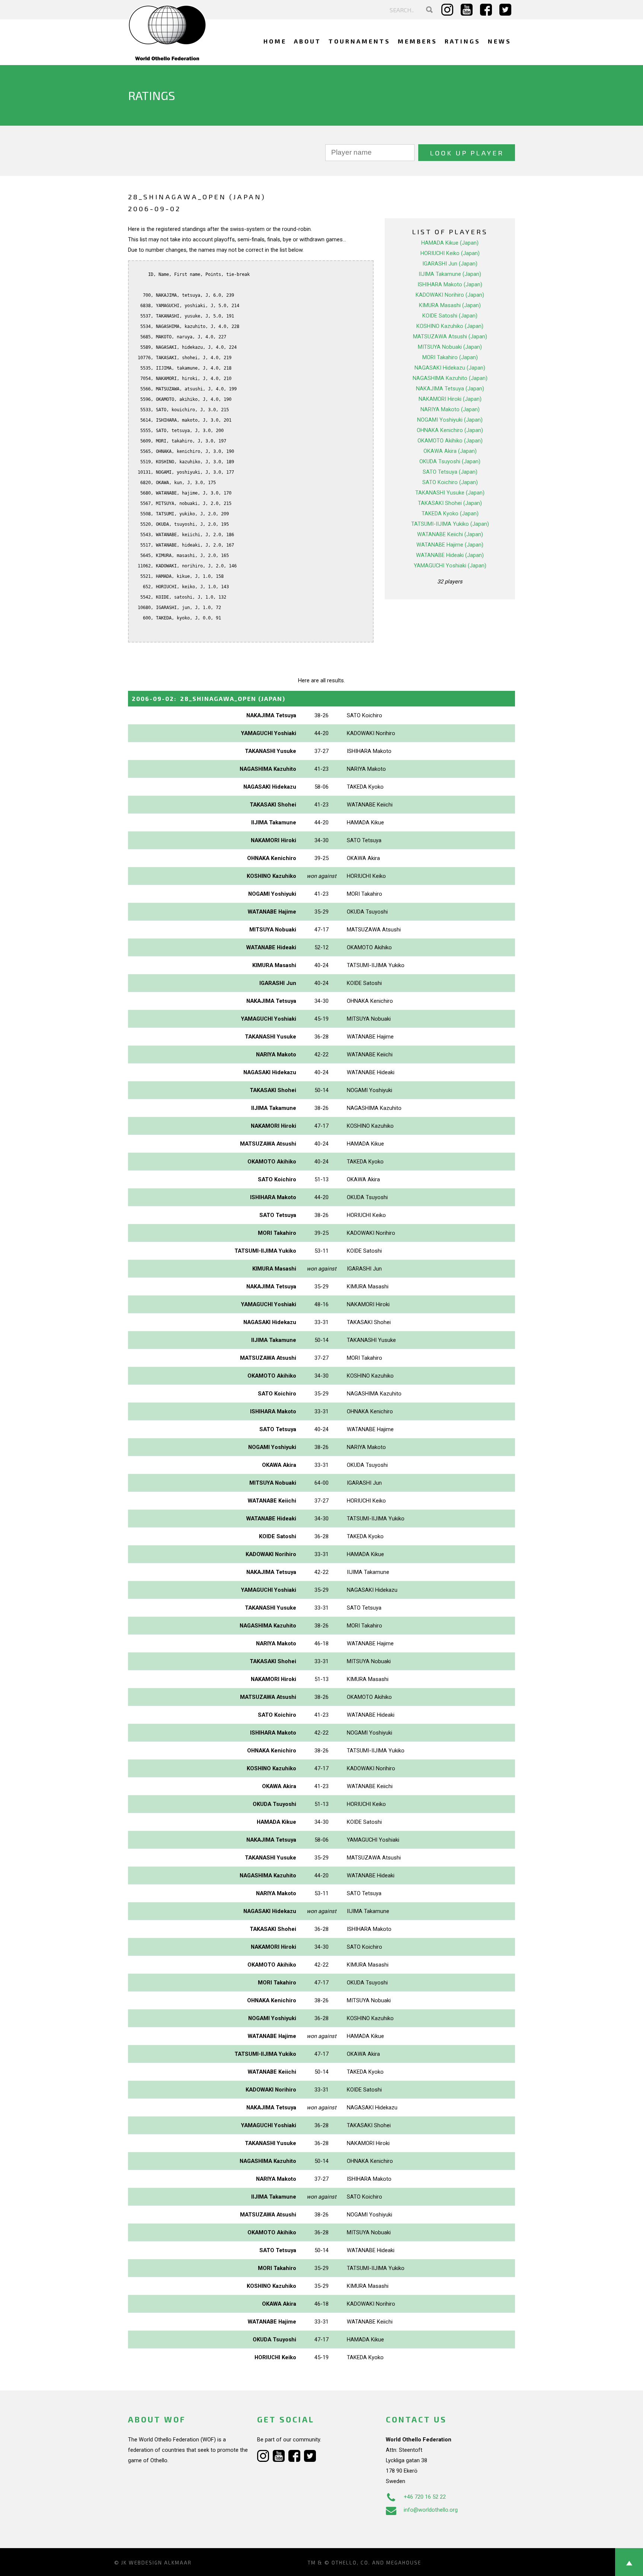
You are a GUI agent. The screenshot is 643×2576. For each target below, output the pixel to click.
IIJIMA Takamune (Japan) (450, 274)
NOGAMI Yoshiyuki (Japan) (450, 420)
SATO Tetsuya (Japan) (450, 472)
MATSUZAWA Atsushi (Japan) (450, 337)
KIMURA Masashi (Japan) (450, 305)
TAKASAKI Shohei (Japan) (450, 503)
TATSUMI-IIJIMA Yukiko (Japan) (450, 524)
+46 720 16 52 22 (425, 2497)
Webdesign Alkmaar (160, 2563)
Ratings (463, 41)
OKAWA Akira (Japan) (450, 451)
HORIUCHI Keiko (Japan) (450, 253)
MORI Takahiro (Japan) (450, 357)
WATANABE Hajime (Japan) (450, 545)
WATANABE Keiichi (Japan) (450, 534)
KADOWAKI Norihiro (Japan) (450, 295)
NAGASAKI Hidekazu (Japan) (450, 368)
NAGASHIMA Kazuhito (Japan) (450, 378)
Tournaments (359, 41)
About (308, 41)
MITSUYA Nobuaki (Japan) (450, 347)
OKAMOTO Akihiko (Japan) (450, 441)
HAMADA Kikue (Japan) (450, 243)
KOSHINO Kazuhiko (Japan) (450, 326)
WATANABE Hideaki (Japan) (450, 555)
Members (418, 41)
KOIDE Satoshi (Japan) (450, 316)
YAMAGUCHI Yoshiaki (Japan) (450, 566)
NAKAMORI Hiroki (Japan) (450, 399)
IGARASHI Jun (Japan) (450, 264)
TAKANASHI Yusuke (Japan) (450, 493)
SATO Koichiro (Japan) (450, 482)
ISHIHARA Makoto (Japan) (450, 284)
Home (275, 41)
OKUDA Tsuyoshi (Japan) (450, 461)
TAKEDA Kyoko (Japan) (450, 513)
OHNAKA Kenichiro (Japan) (450, 430)
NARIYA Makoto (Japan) (450, 409)
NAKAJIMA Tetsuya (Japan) (450, 389)
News (500, 41)
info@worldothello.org (431, 2510)
